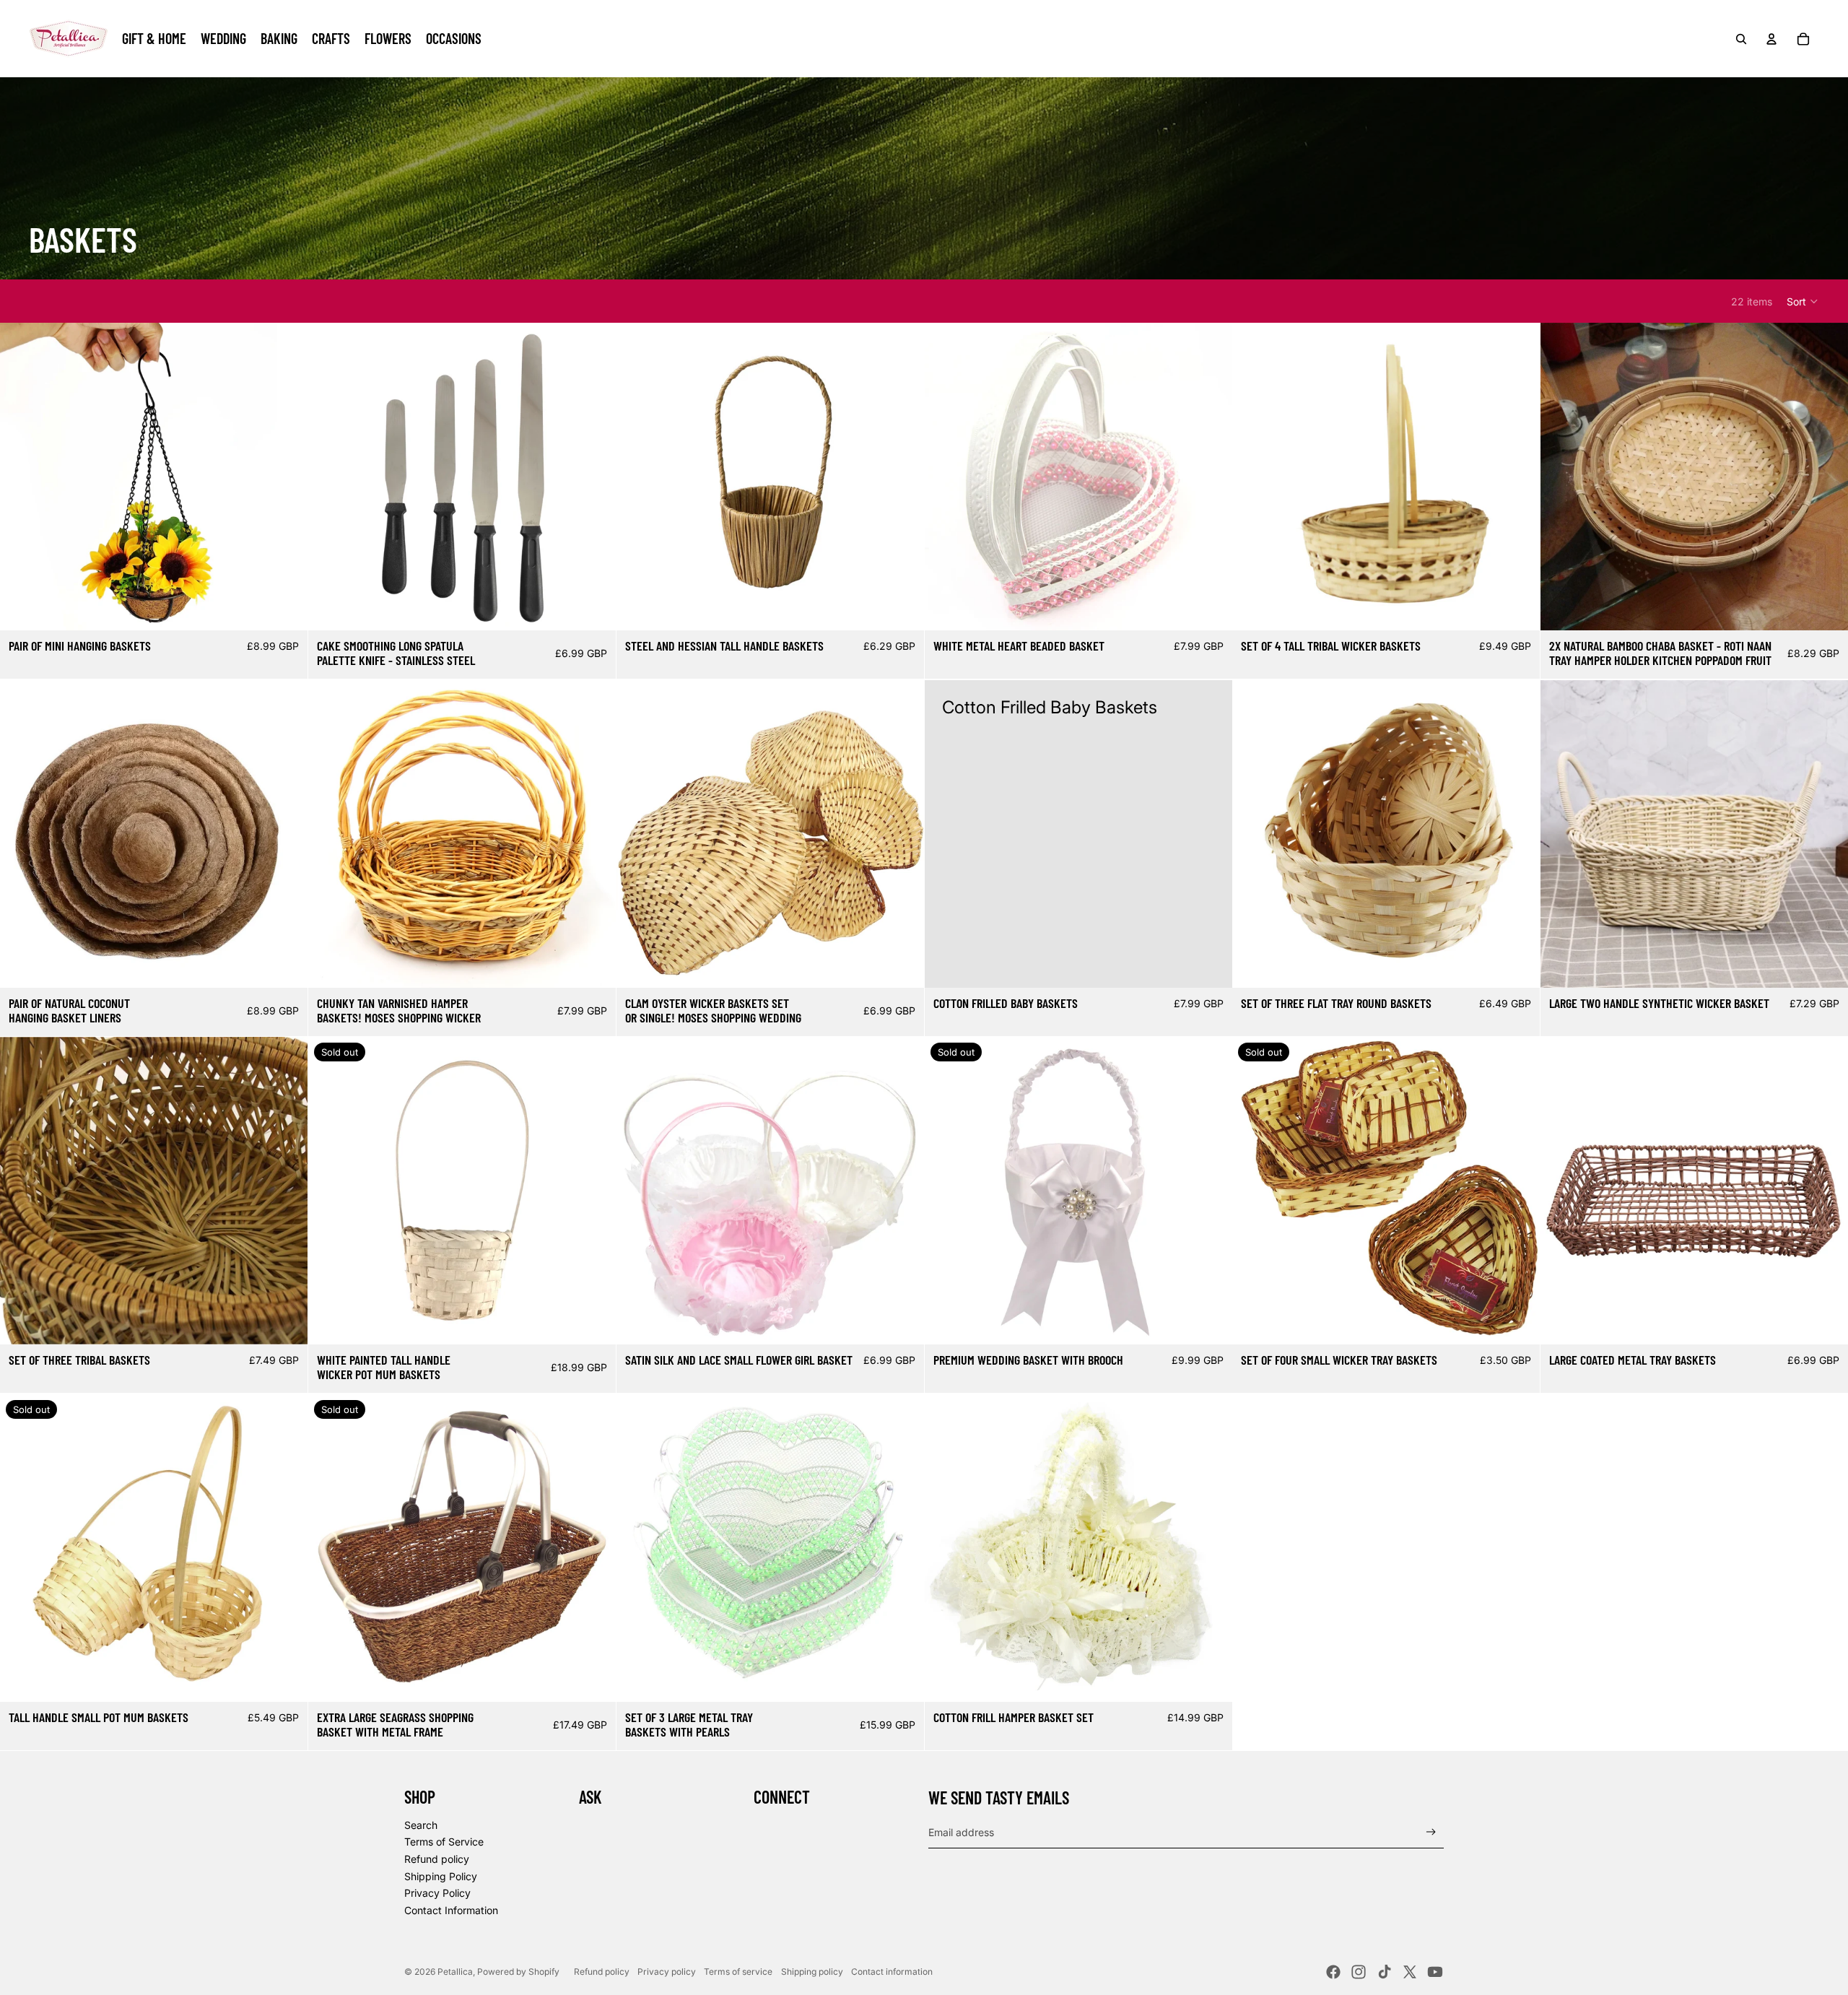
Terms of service (738, 1972)
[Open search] (1741, 39)
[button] (1803, 301)
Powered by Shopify (518, 1972)
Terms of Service (444, 1842)
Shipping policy (812, 1972)
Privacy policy (667, 1972)
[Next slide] (286, 477)
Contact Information (451, 1910)
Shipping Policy (441, 1876)
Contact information (892, 1972)
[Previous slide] (22, 477)
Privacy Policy (437, 1893)
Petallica (455, 1972)
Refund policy (437, 1859)
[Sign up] (1431, 1832)
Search (421, 1825)
